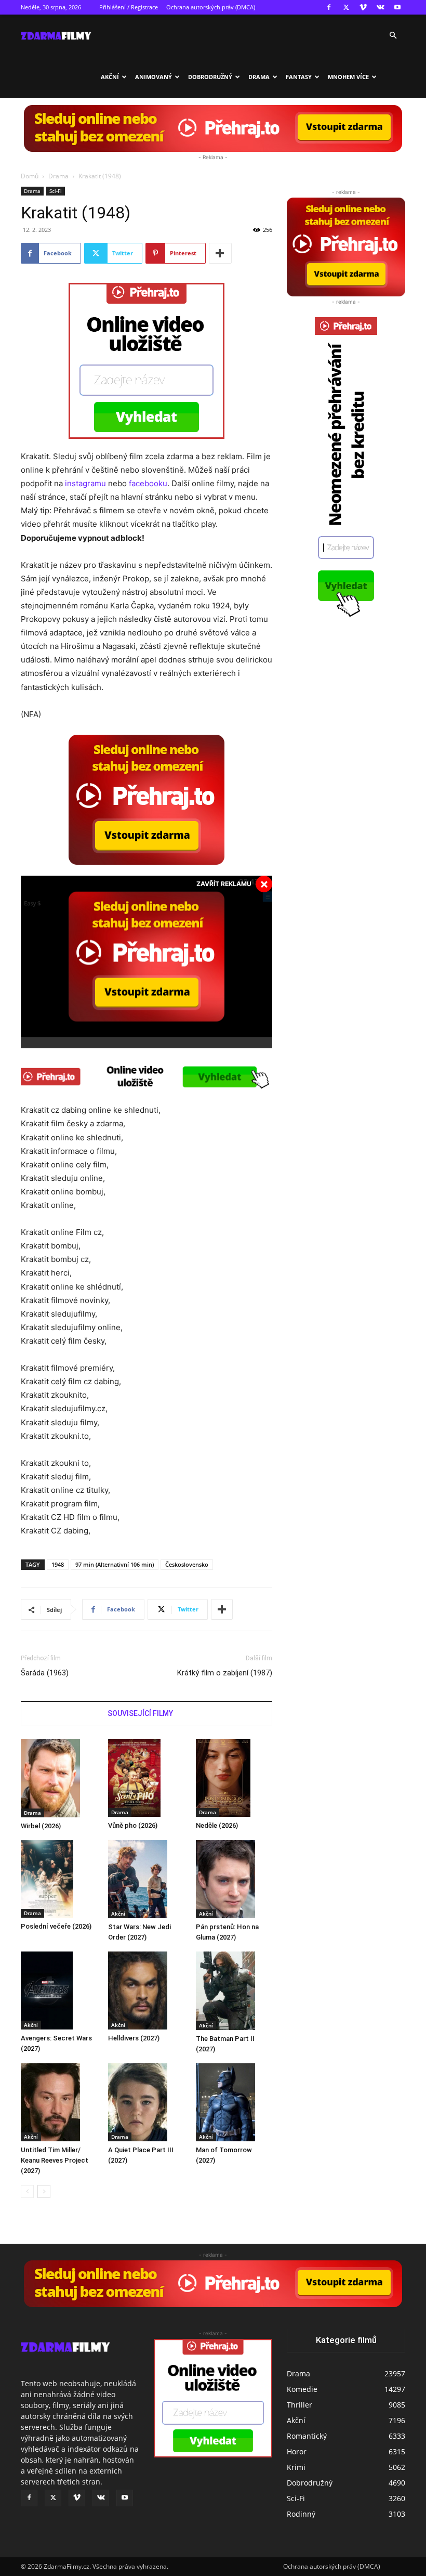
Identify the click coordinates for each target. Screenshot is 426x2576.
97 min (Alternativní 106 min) (115, 1564)
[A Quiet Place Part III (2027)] (146, 2102)
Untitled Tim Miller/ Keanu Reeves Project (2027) (55, 2160)
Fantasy (299, 77)
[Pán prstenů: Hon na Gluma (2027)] (234, 1879)
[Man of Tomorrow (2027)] (234, 2102)
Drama (259, 77)
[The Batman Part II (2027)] (234, 1990)
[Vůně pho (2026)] (146, 1778)
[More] (220, 253)
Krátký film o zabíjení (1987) (225, 1673)
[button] (393, 36)
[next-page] (44, 2191)
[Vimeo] (363, 7)
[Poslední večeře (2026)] (59, 1879)
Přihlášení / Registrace (129, 7)
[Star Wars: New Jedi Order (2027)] (146, 1879)
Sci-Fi (56, 191)
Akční (110, 77)
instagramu (85, 483)
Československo (187, 1564)
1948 (58, 1564)
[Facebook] (329, 7)
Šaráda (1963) (45, 1673)
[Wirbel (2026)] (59, 1778)
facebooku (148, 483)
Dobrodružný (210, 77)
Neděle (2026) (217, 1825)
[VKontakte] (380, 7)
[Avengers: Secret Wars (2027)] (59, 1990)
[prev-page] (27, 2191)
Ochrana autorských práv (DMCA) (211, 7)
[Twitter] (346, 7)
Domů (30, 176)
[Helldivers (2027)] (146, 1990)
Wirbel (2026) (41, 1826)
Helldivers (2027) (134, 2038)
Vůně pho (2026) (133, 1825)
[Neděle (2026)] (234, 1778)
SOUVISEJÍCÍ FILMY (140, 1713)
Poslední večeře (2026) (56, 1926)
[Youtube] (397, 7)
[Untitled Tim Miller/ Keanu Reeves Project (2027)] (59, 2102)
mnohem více (348, 77)
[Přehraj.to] (213, 128)
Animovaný (154, 77)
